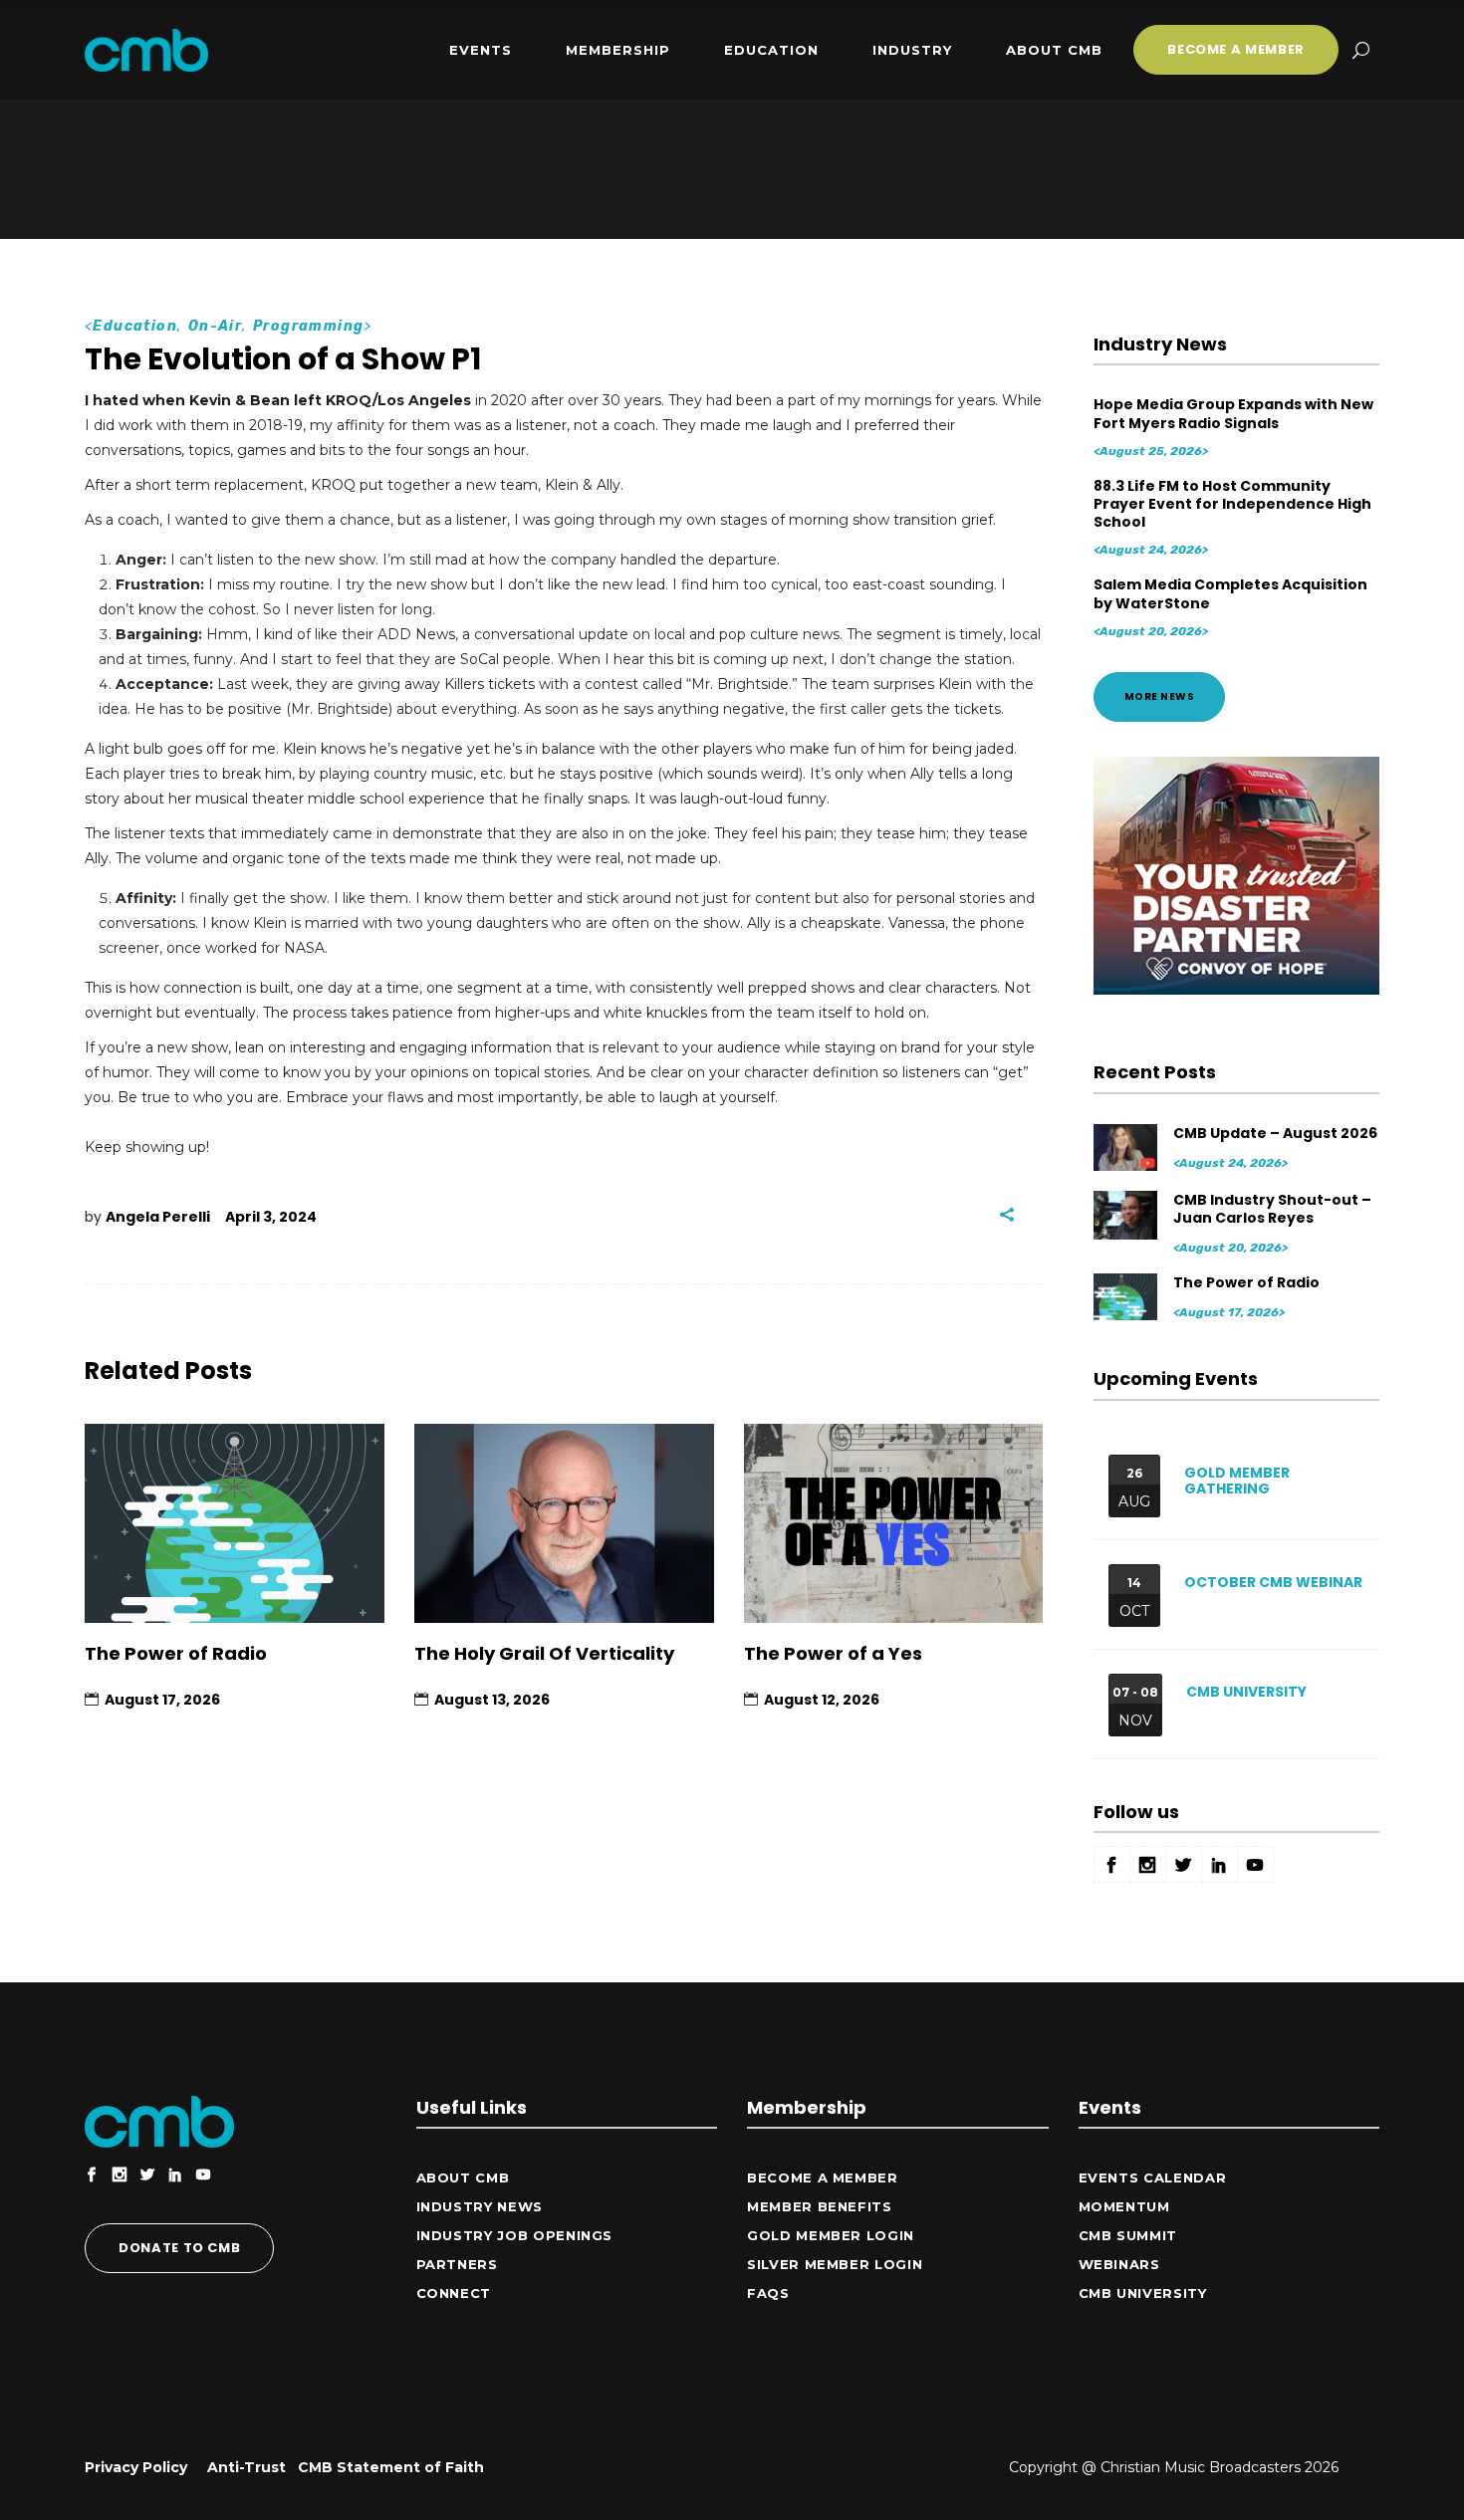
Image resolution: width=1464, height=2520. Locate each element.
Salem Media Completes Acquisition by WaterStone (1230, 593)
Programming (308, 326)
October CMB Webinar (1273, 1582)
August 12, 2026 (822, 1700)
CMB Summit (1128, 2235)
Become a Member (823, 2177)
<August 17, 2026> (1229, 1312)
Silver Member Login (835, 2264)
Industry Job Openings (515, 2235)
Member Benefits (820, 2206)
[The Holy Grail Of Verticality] (564, 1524)
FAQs (768, 2293)
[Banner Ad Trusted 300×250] (1237, 990)
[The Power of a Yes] (894, 1524)
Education (135, 326)
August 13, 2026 (492, 1700)
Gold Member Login (831, 2235)
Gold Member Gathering (1237, 1481)
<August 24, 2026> (1151, 550)
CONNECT (454, 2293)
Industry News (480, 2206)
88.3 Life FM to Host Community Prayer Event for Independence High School (1232, 504)
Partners (457, 2264)
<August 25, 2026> (1151, 451)
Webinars (1119, 2264)
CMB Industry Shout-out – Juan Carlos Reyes (1272, 1209)
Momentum (1124, 2206)
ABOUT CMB (463, 2177)
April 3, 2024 (271, 1217)
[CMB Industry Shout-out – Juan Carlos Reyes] (1127, 1214)
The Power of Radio (176, 1653)
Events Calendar (1153, 2177)
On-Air (215, 326)
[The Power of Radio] (235, 1524)
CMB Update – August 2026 (1275, 1133)
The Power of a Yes (833, 1653)
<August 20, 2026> (1151, 631)
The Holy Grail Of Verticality (544, 1653)
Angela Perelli (158, 1217)
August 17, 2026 (162, 1700)
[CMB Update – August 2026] (1127, 1147)
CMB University (1246, 1692)
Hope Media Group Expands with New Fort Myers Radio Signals (1233, 413)
